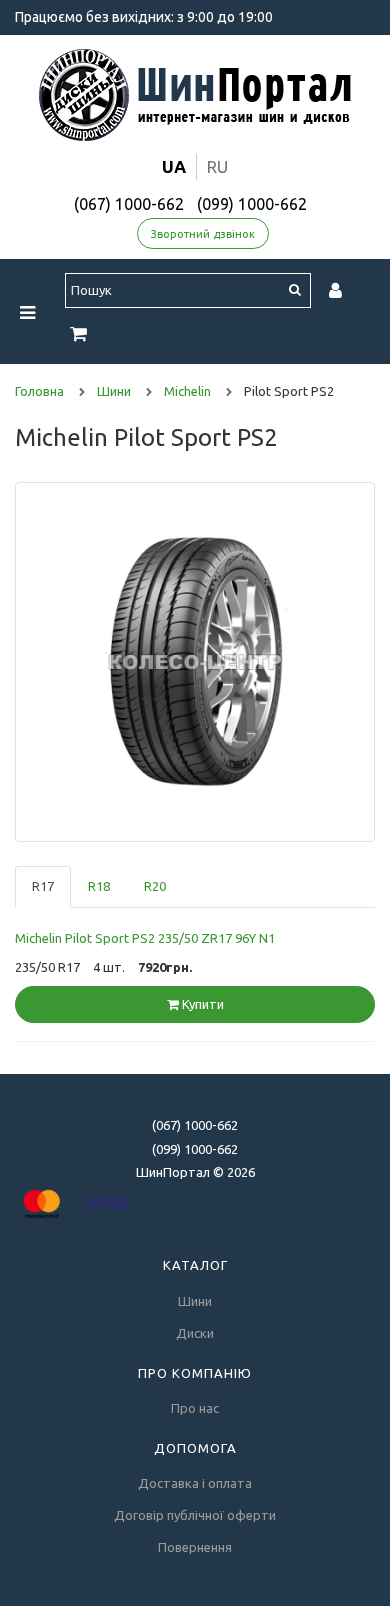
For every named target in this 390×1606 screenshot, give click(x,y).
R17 (43, 886)
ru (217, 166)
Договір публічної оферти (195, 1515)
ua (174, 166)
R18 (99, 886)
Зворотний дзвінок (203, 234)
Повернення (195, 1547)
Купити (201, 1004)
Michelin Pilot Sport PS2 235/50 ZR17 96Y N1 (145, 938)
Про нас (195, 1408)
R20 (155, 886)
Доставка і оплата (195, 1483)
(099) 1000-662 (252, 204)
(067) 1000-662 (129, 204)
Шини (195, 1301)
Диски (195, 1333)
